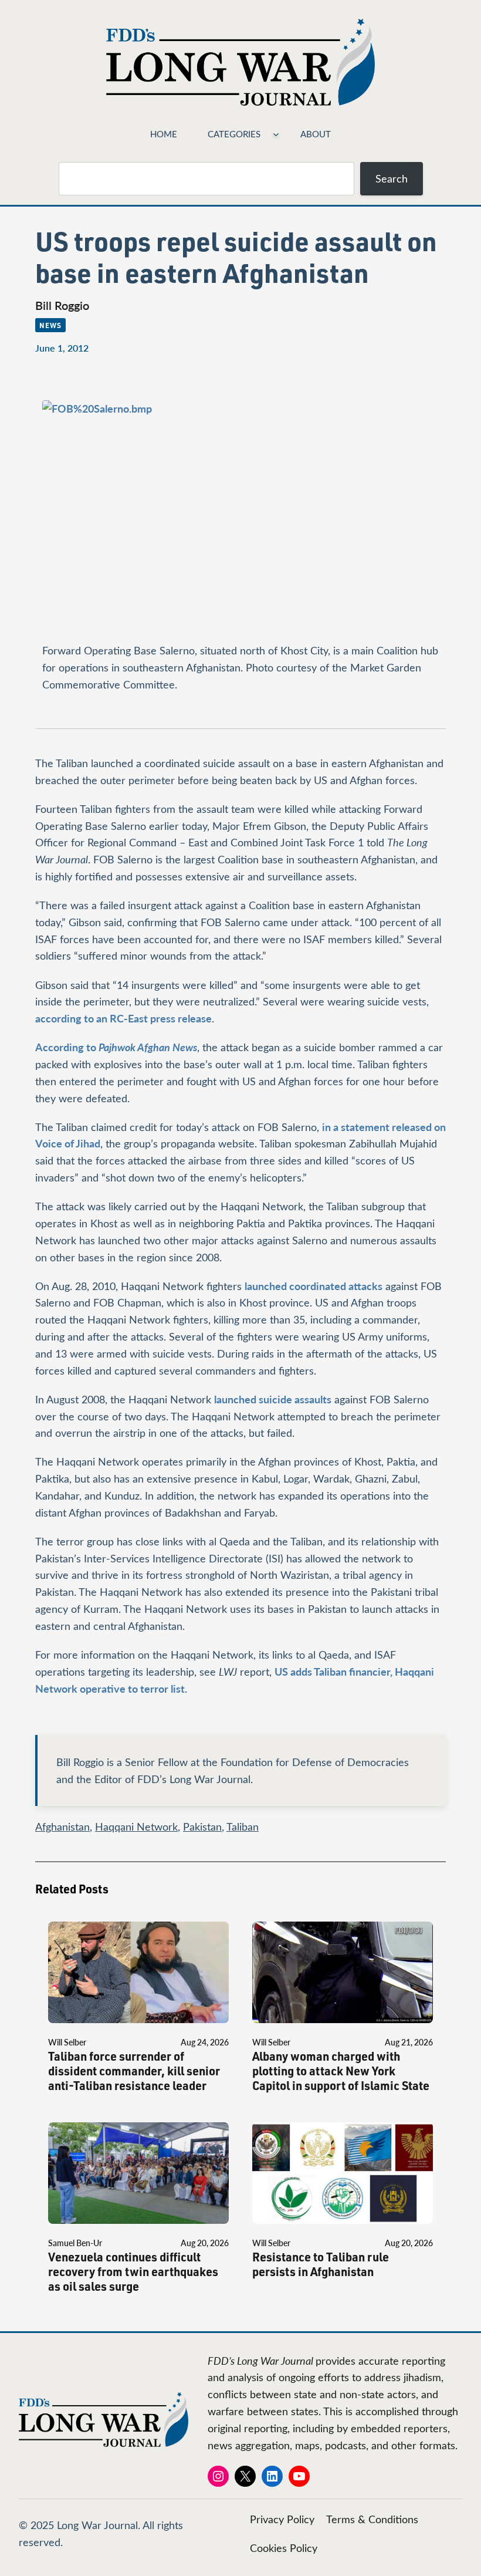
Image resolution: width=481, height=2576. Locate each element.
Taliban (243, 1827)
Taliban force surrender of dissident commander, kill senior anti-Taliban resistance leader (134, 2071)
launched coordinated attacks (314, 1286)
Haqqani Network (136, 1827)
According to (116, 1047)
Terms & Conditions (372, 2519)
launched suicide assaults (273, 1399)
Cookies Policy (284, 2548)
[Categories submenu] (276, 134)
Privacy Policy (282, 2519)
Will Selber (67, 2042)
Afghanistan (62, 1827)
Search (392, 178)
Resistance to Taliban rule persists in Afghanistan (321, 2264)
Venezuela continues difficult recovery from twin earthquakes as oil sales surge (133, 2272)
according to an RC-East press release (123, 1018)
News (50, 325)
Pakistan (202, 1827)
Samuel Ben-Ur (75, 2243)
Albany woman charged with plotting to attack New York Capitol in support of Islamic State (341, 2071)
